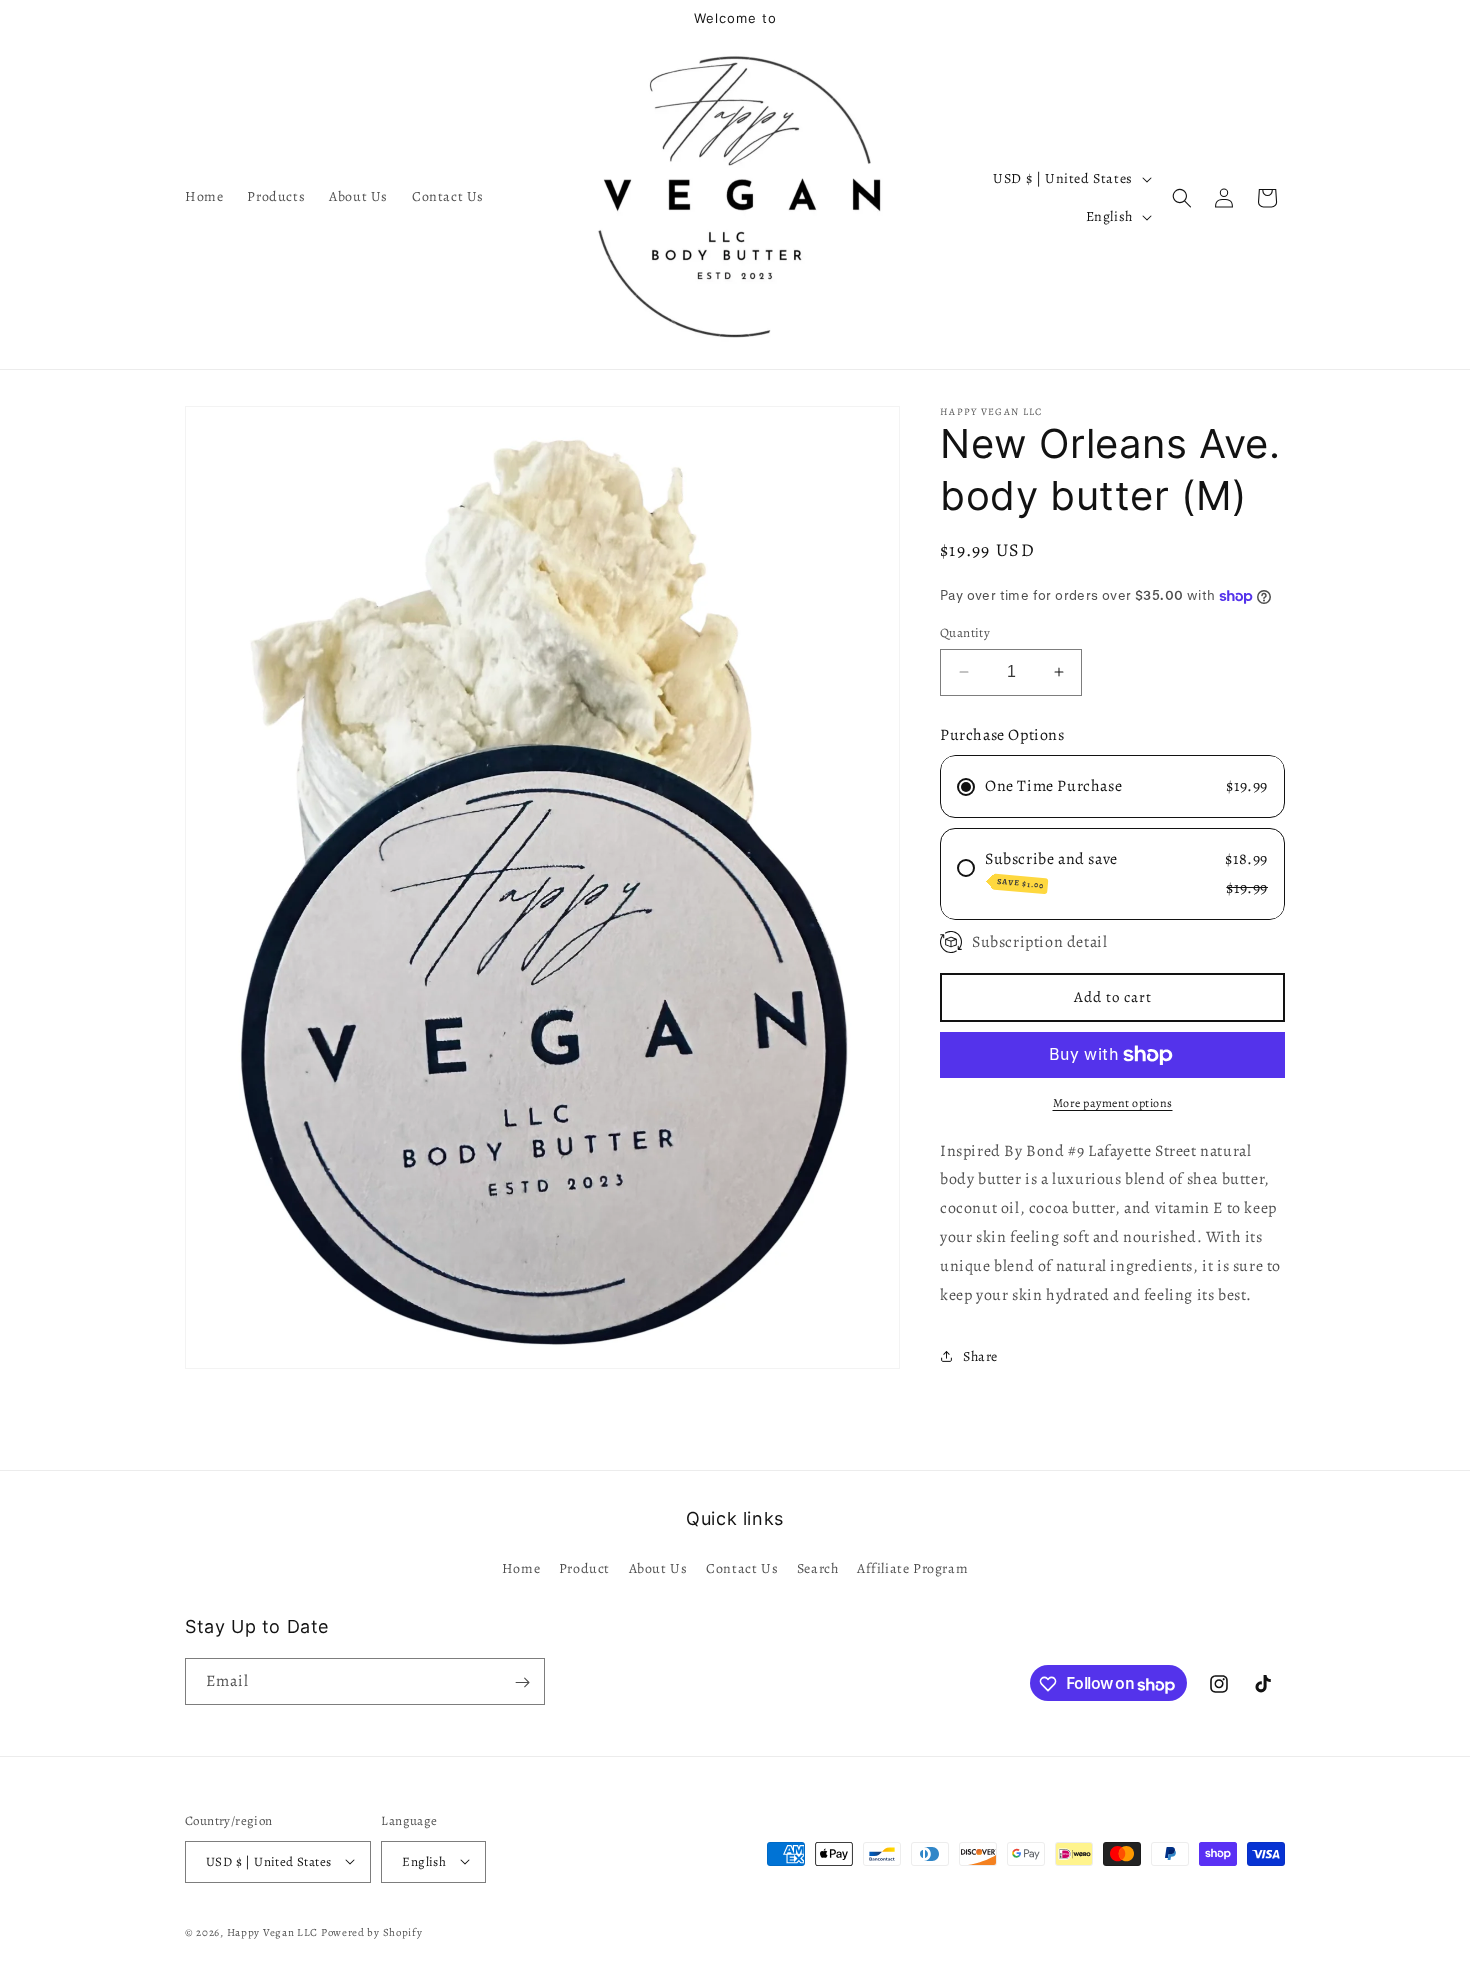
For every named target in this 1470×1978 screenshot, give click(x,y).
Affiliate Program (912, 1567)
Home (521, 1567)
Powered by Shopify (372, 1931)
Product (584, 1567)
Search (818, 1567)
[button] (1182, 198)
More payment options (1113, 1103)
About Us (658, 1567)
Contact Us (742, 1567)
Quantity (965, 632)
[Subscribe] (522, 1682)
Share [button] (980, 1356)
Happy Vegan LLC (273, 1931)
